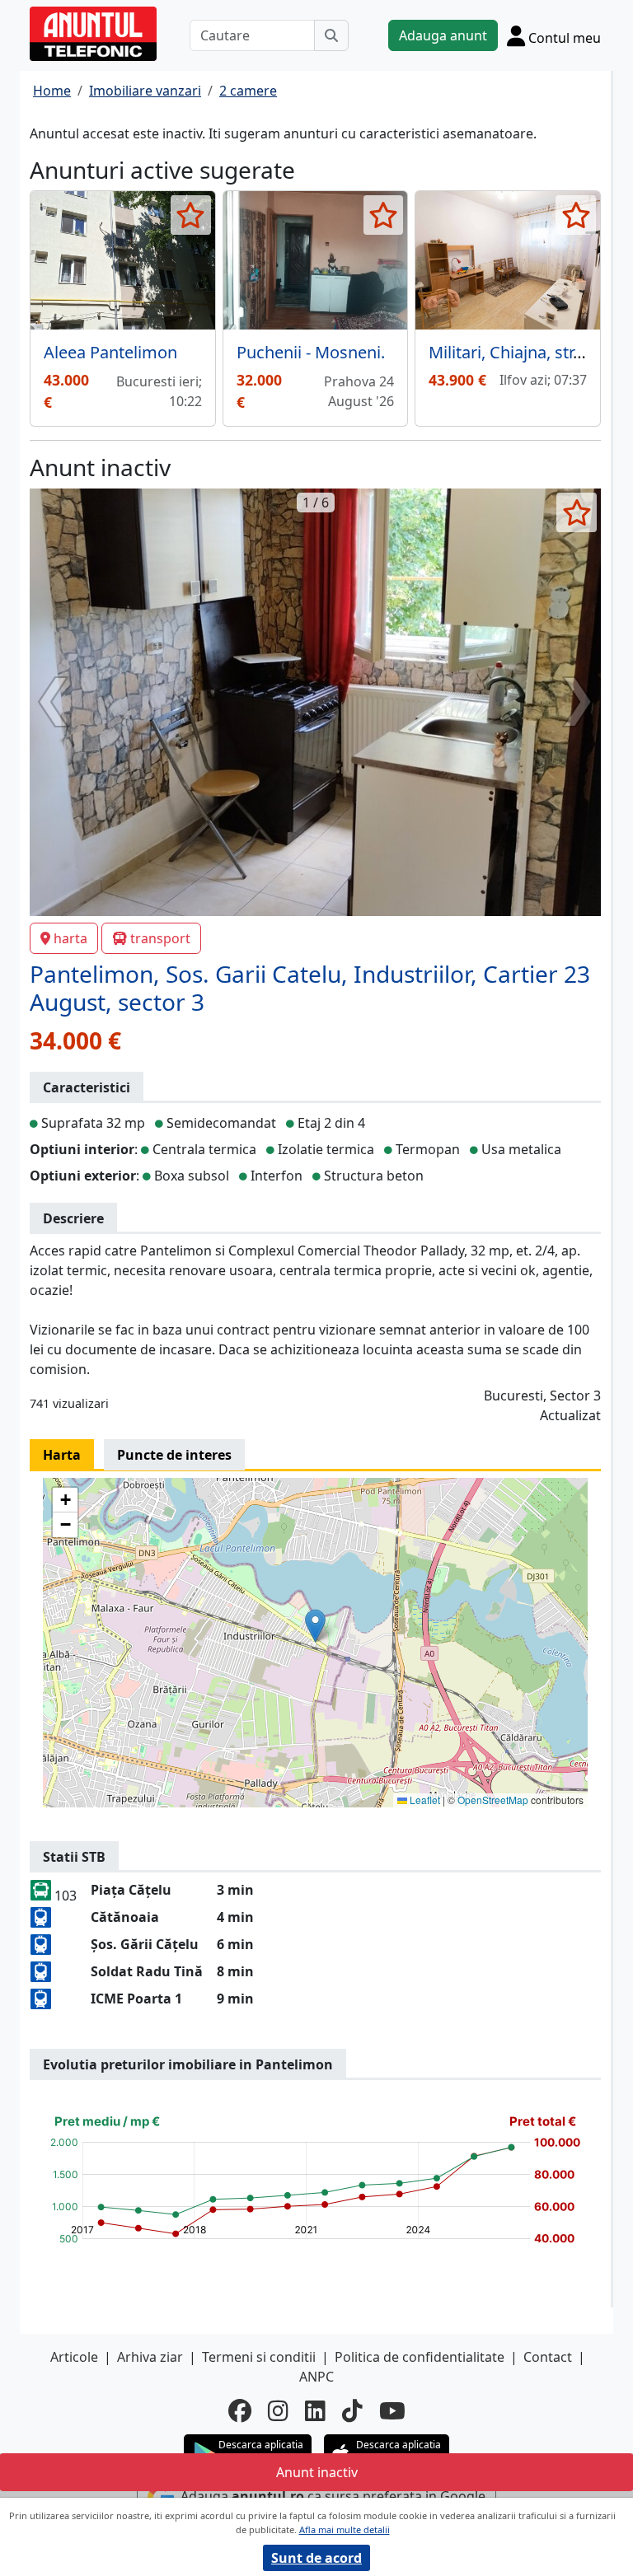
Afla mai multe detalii (345, 2529)
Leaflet (424, 1800)
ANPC (316, 2377)
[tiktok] (352, 2410)
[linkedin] (315, 2410)
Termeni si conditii (259, 2357)
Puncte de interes (174, 1455)
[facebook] (240, 2410)
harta (70, 938)
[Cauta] (331, 35)
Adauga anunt (443, 35)
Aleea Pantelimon (110, 352)
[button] (315, 1626)
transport (160, 938)
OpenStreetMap (493, 1800)
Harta (62, 1455)
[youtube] (392, 2410)
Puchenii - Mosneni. (311, 352)
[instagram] (278, 2410)
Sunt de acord (316, 2558)
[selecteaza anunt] (191, 215)
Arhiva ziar (150, 2357)
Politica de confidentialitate (420, 2357)
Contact (548, 2357)
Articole (74, 2357)
